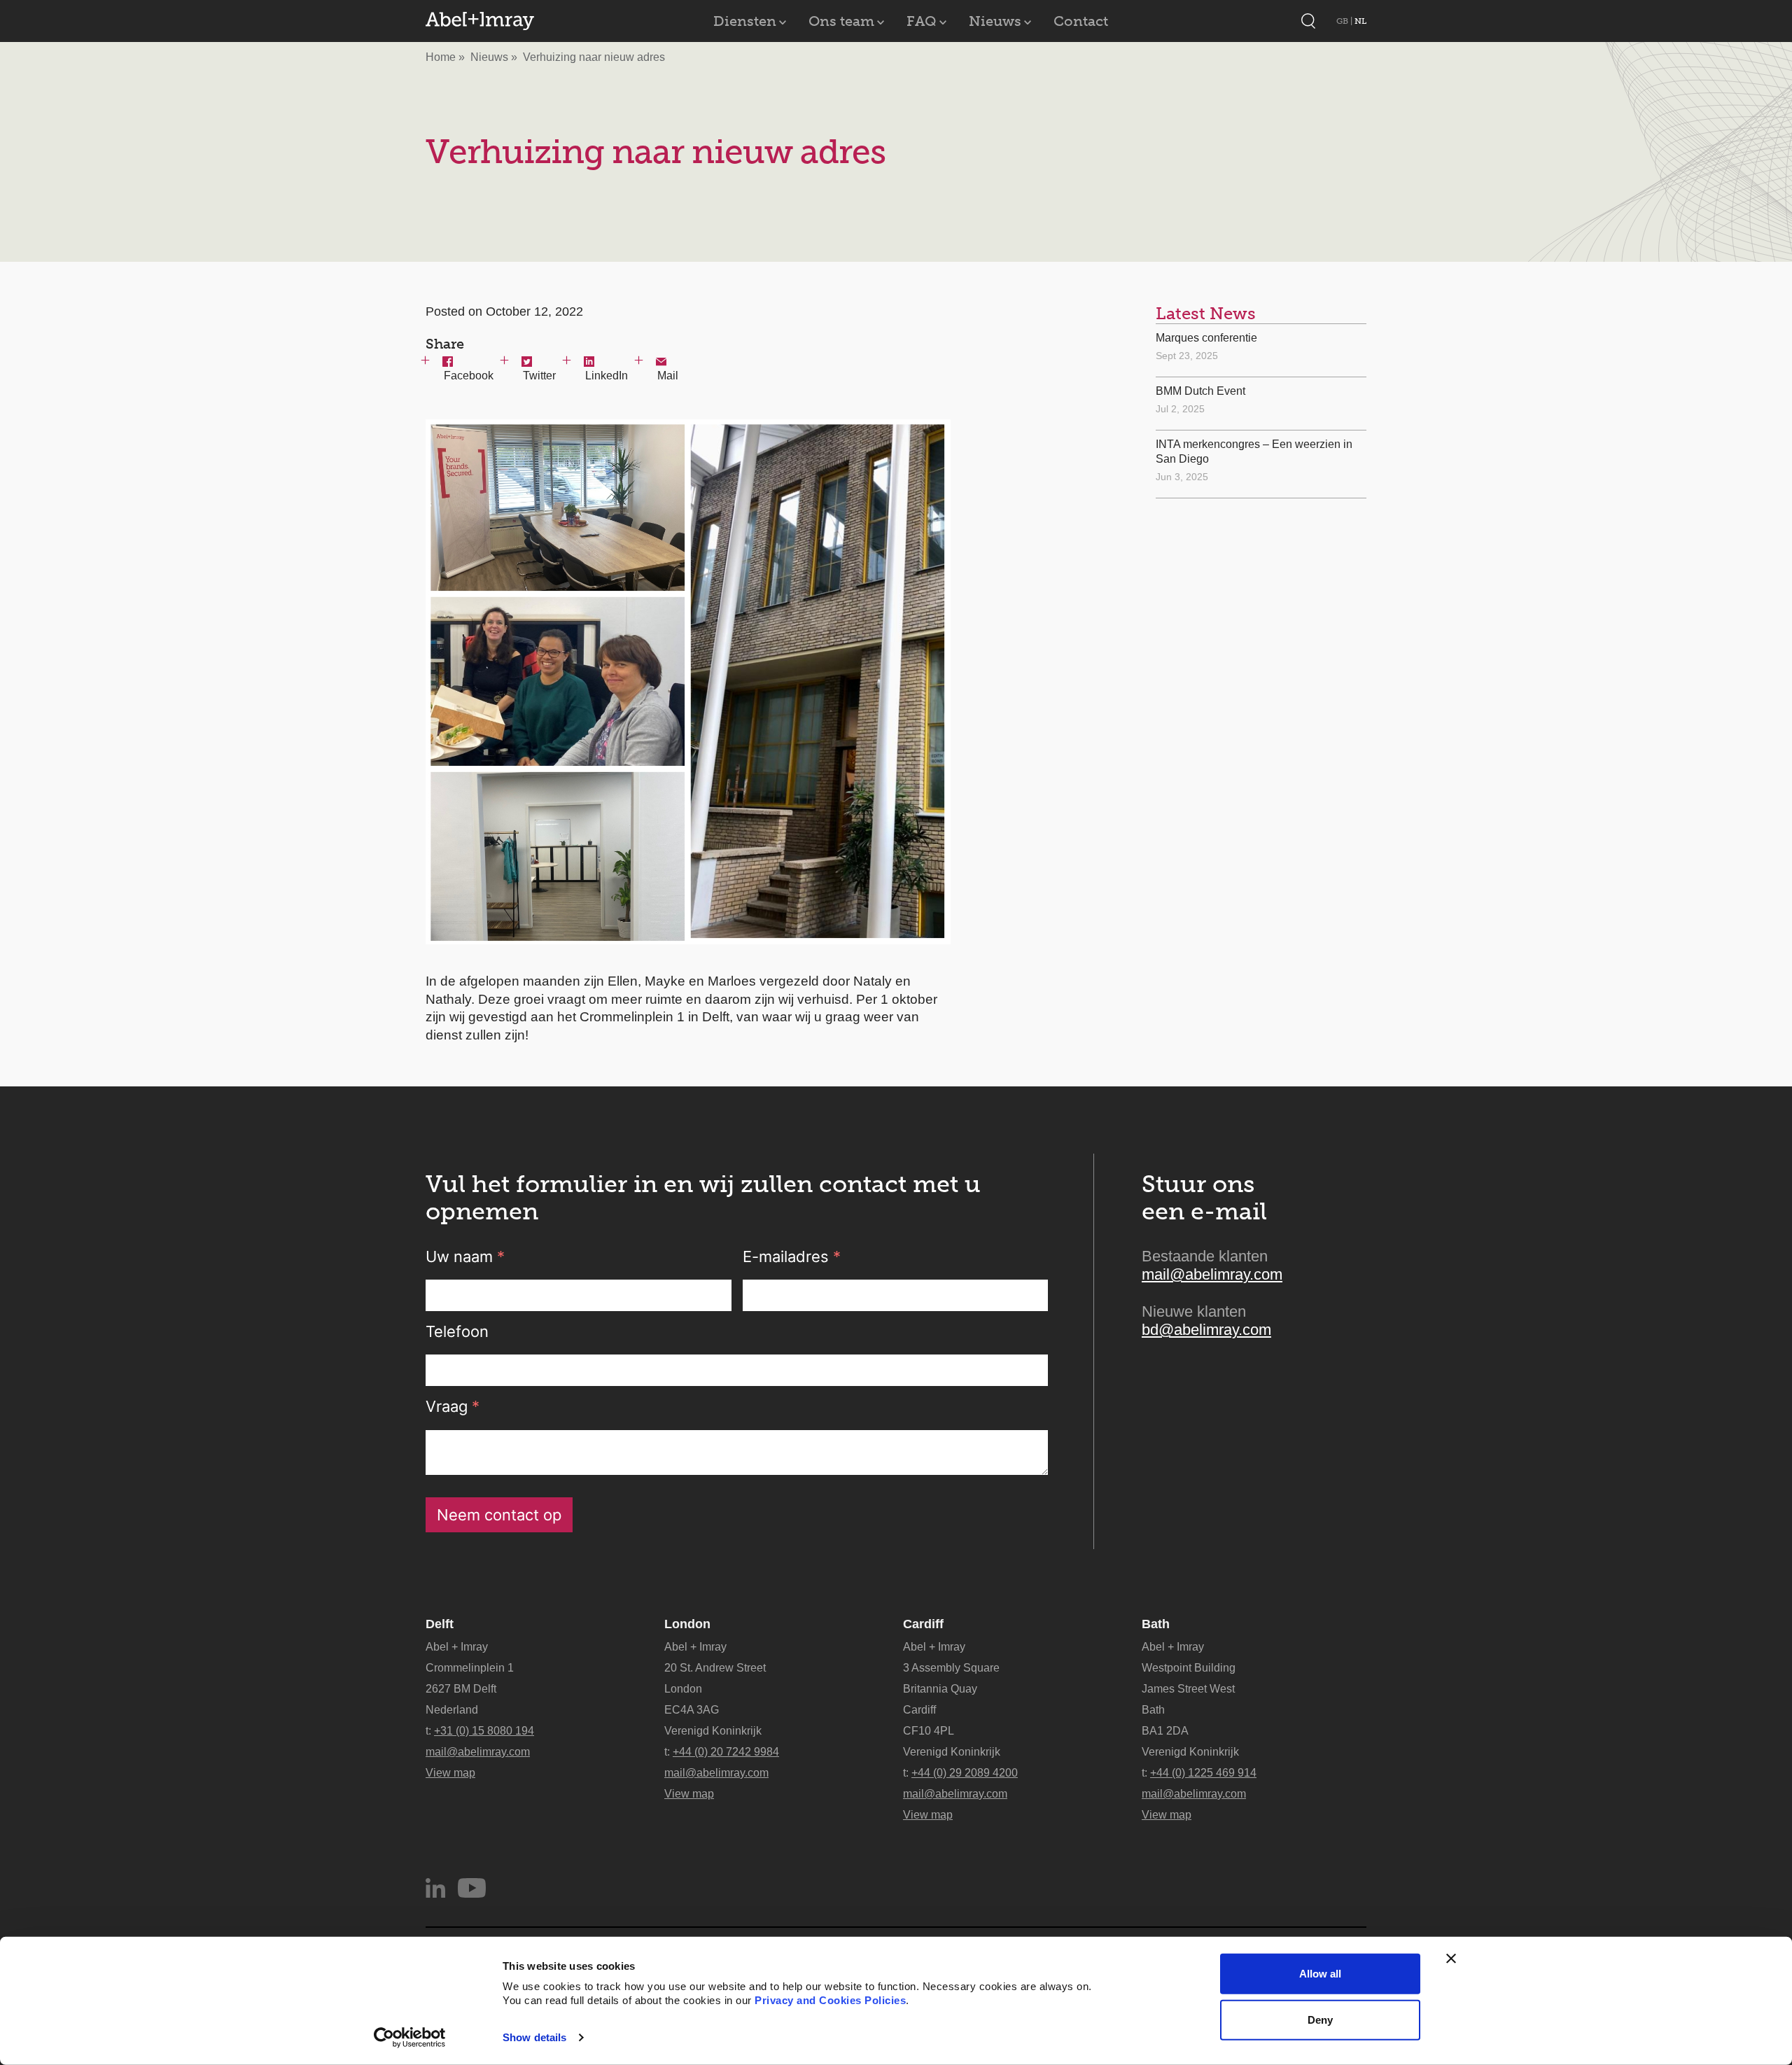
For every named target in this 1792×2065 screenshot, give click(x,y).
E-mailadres (792, 1256)
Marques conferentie (1206, 338)
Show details (534, 2037)
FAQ (922, 21)
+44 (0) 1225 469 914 (1203, 1773)
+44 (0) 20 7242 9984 (726, 1752)
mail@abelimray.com (1212, 1274)
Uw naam (465, 1256)
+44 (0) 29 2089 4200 (965, 1773)
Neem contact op (499, 1515)
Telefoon (457, 1331)
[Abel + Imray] (480, 21)
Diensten (745, 21)
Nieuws (995, 21)
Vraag (453, 1406)
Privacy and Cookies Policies (830, 2000)
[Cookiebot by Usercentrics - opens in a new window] (410, 2038)
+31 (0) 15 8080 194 (484, 1731)
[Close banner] (1451, 1959)
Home (441, 57)
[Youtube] (472, 1888)
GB (1343, 21)
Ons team (841, 21)
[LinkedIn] (435, 1888)
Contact (1081, 21)
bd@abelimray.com (1206, 1330)
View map (450, 1773)
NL (1360, 21)
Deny (1320, 2019)
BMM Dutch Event (1200, 391)
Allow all (1320, 1974)
